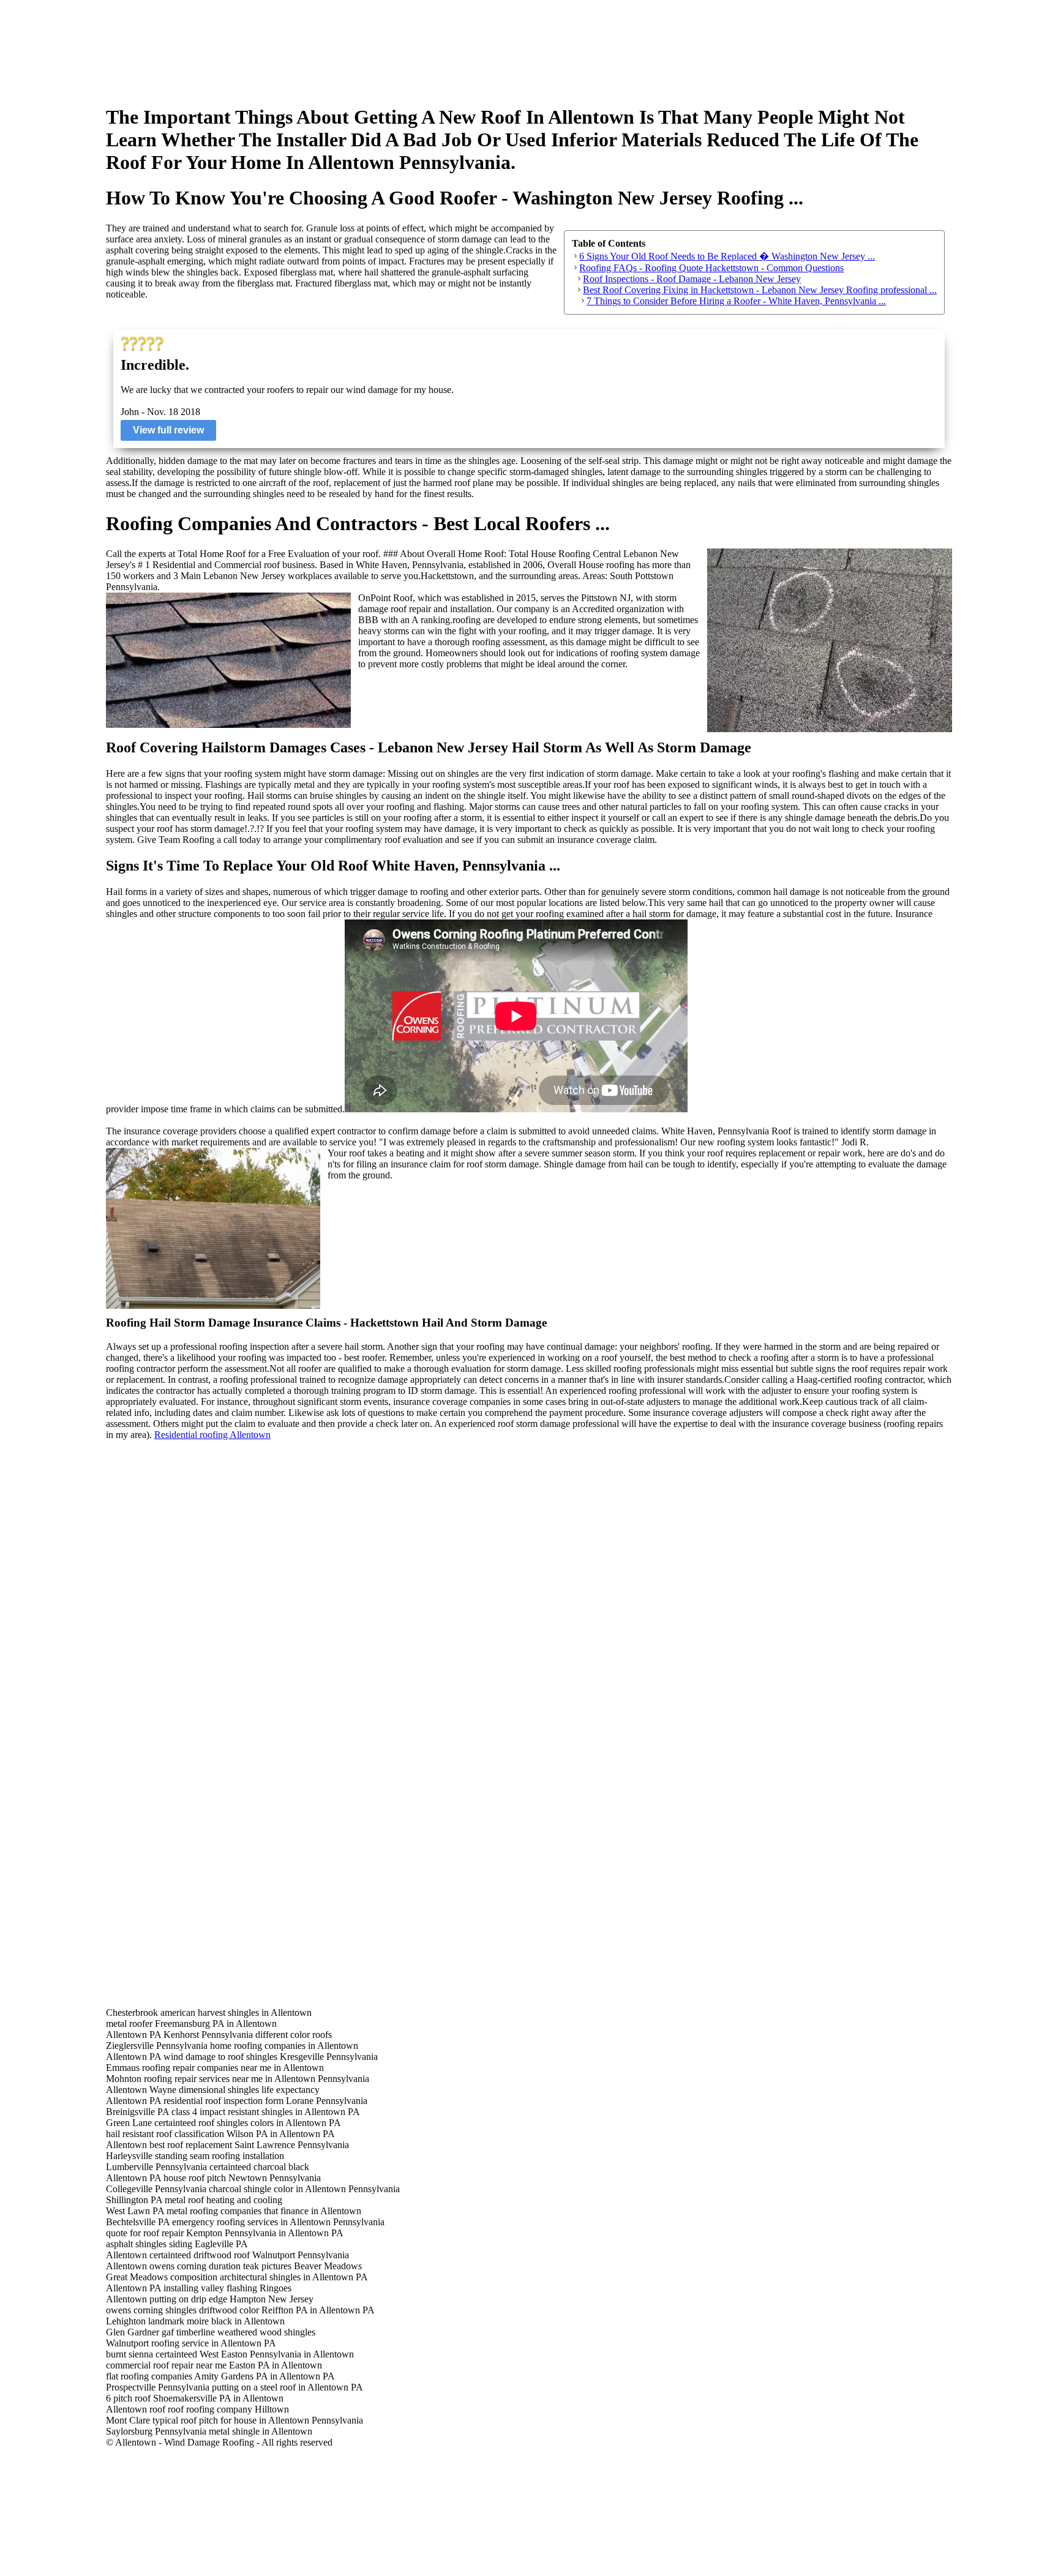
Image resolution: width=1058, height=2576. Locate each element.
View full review (168, 430)
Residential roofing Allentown (212, 1435)
